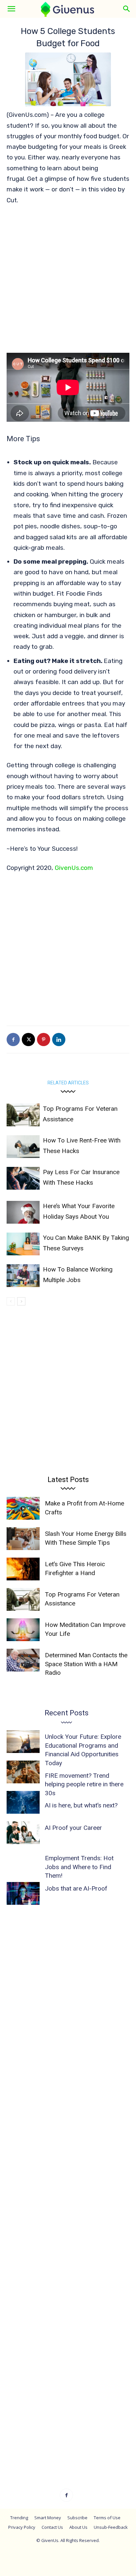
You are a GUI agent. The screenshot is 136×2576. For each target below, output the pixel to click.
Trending (19, 2518)
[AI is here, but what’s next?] (23, 1802)
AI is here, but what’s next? (81, 1805)
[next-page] (21, 1301)
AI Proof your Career (73, 1828)
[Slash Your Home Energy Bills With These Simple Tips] (23, 1539)
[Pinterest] (44, 1040)
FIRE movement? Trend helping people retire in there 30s (84, 1784)
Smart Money (48, 2518)
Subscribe (77, 2518)
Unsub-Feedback (111, 2527)
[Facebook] (13, 1040)
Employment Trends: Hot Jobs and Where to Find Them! (79, 1867)
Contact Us (52, 2527)
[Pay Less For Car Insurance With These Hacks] (23, 1178)
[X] (28, 1040)
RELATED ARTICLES (68, 1083)
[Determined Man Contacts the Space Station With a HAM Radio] (23, 1660)
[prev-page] (11, 1301)
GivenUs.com (74, 868)
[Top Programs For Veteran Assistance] (23, 1115)
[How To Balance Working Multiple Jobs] (23, 1276)
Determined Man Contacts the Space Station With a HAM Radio (86, 1664)
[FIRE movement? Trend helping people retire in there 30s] (23, 1772)
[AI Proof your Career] (23, 1833)
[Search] (127, 9)
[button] (11, 9)
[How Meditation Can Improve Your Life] (23, 1630)
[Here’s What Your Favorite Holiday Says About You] (23, 1212)
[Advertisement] (68, 282)
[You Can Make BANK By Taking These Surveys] (23, 1244)
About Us (78, 2527)
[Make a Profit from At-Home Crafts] (23, 1508)
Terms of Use (107, 2518)
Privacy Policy (22, 2527)
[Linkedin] (59, 1040)
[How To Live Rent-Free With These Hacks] (23, 1147)
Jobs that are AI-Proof (76, 1888)
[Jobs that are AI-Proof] (23, 1893)
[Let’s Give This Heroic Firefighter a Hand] (23, 1569)
